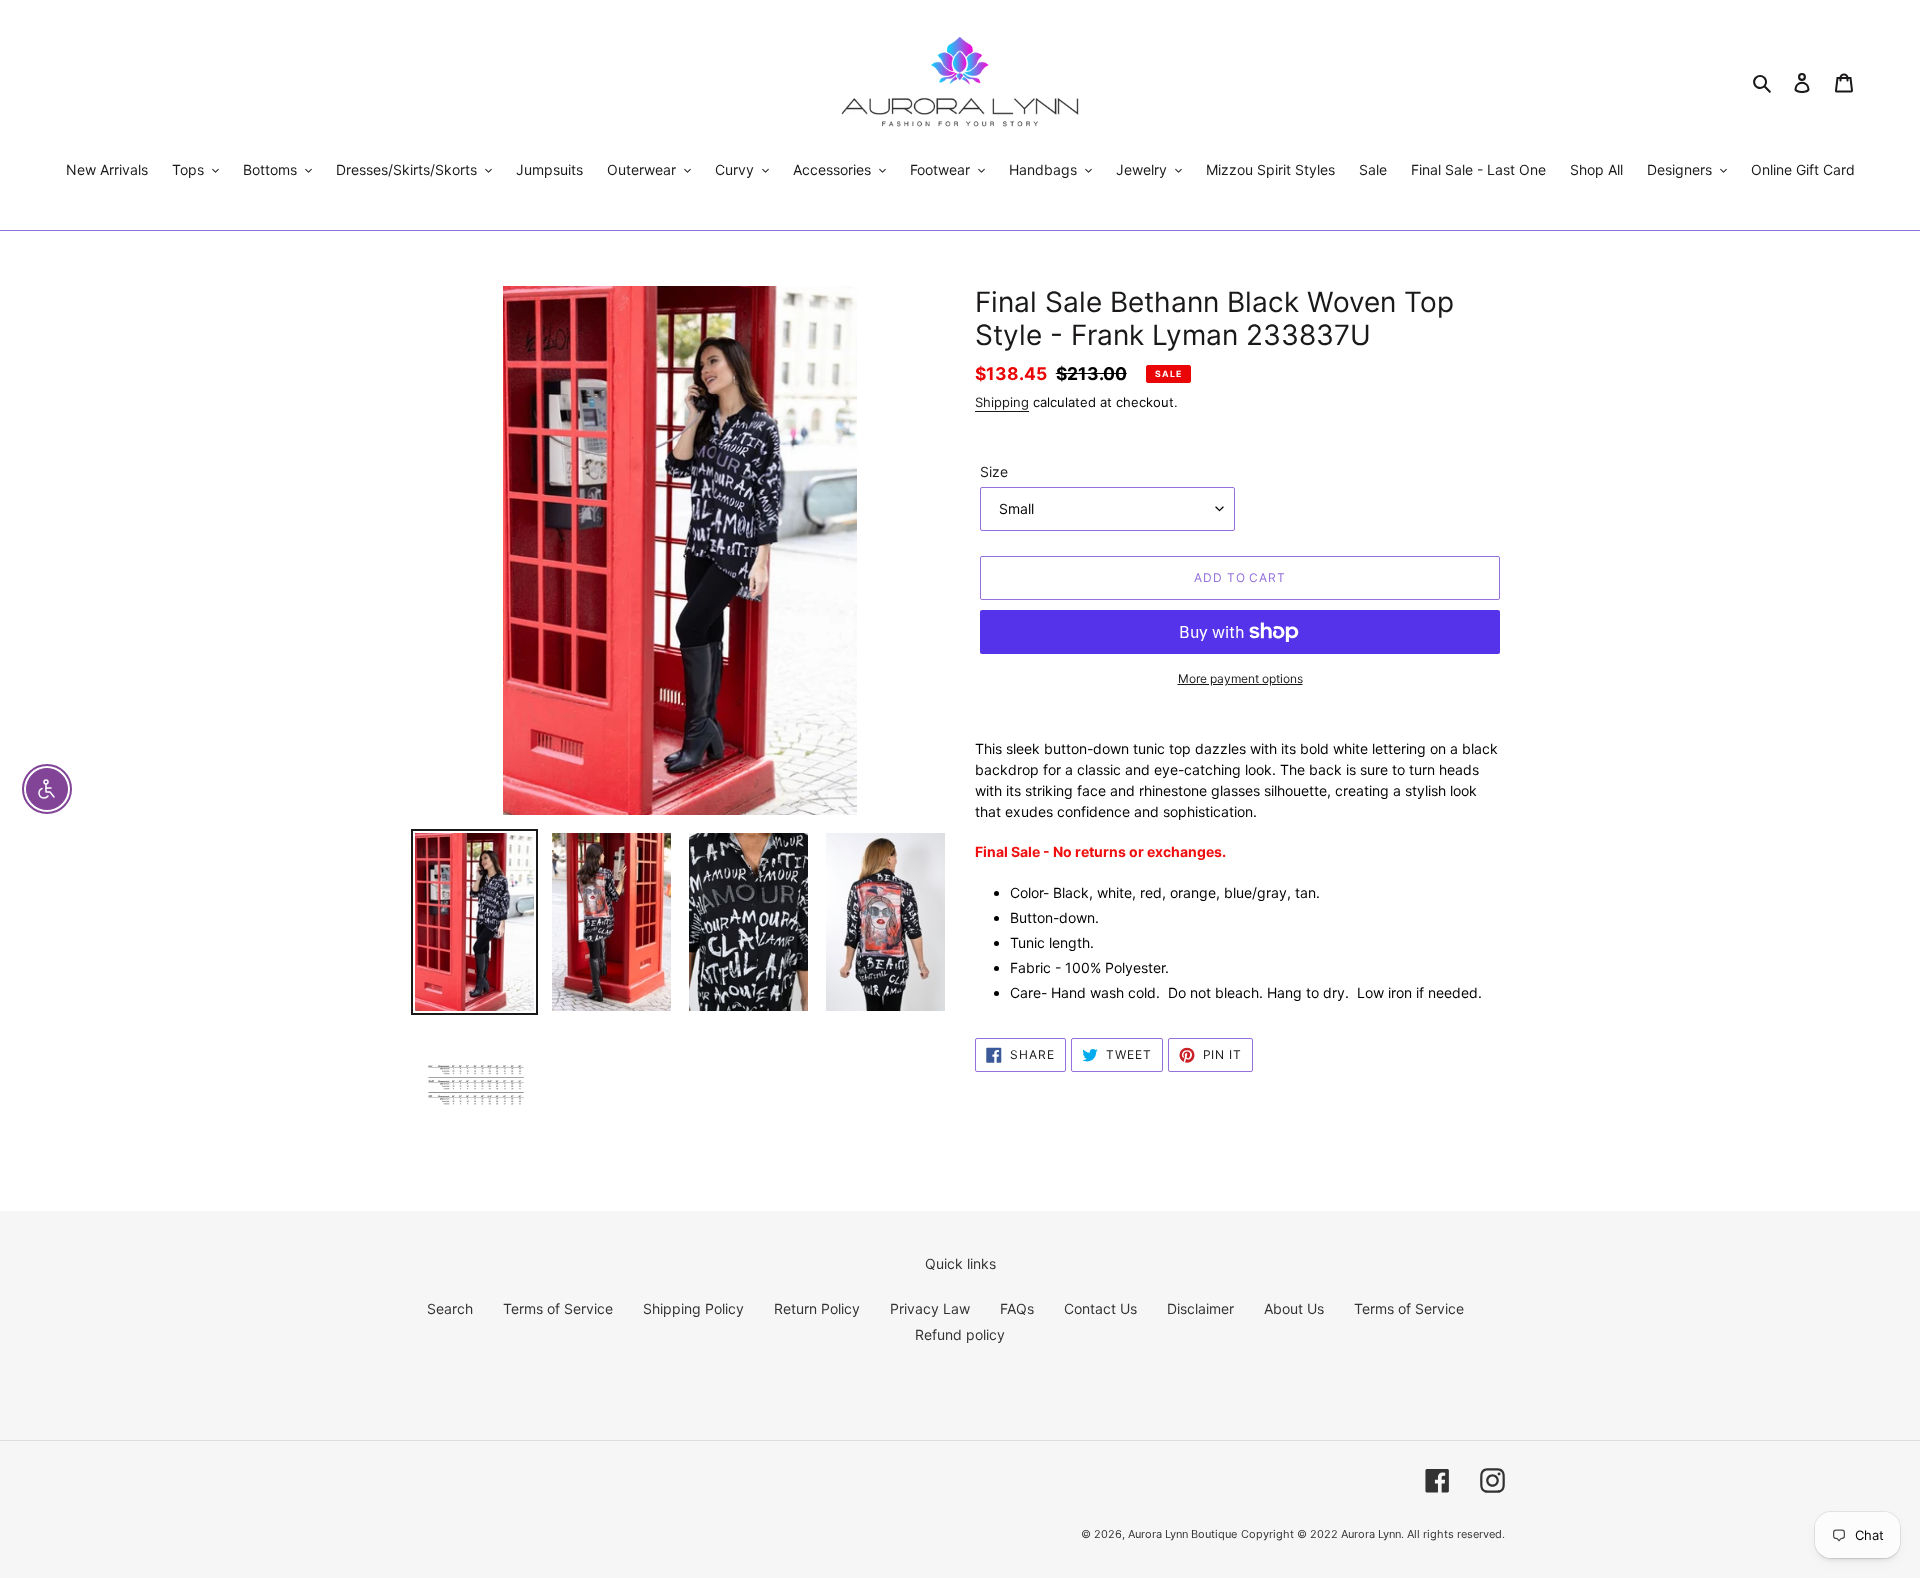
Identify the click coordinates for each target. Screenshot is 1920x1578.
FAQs (1017, 1308)
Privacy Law (930, 1308)
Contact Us (1100, 1308)
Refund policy (960, 1334)
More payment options (1240, 678)
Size (994, 471)
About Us (1294, 1308)
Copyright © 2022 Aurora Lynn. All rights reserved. (1373, 1534)
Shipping (1002, 402)
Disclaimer (1200, 1308)
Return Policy (817, 1308)
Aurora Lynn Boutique (1182, 1534)
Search (450, 1308)
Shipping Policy (693, 1308)
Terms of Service (558, 1308)
